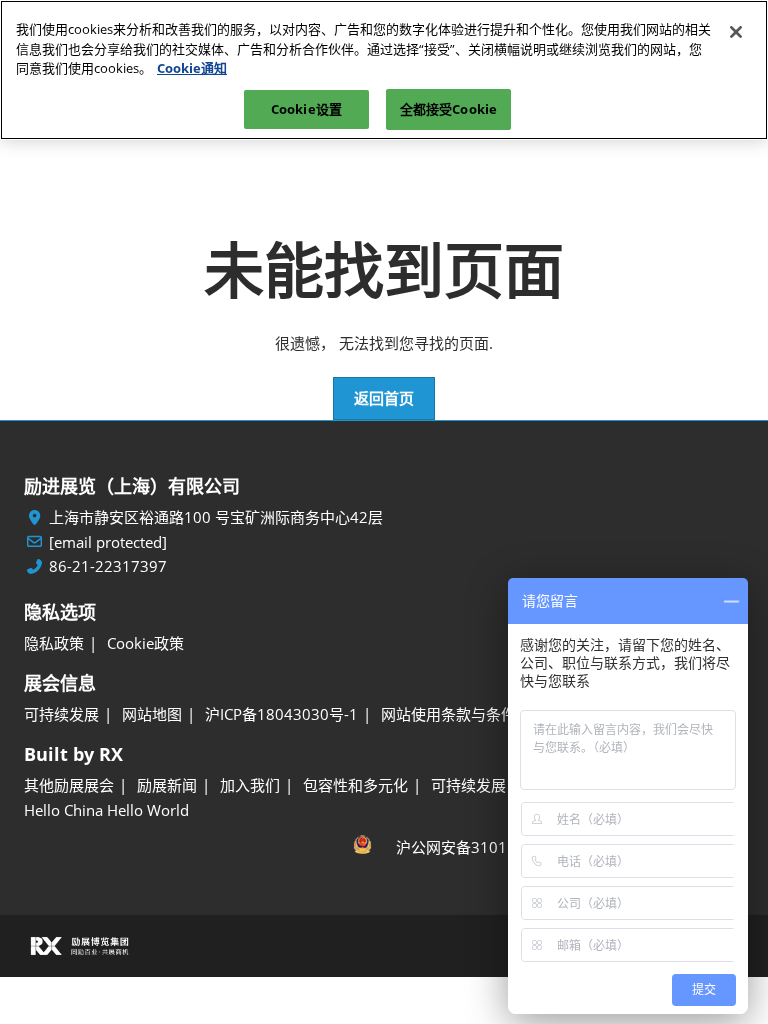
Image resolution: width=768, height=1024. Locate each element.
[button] (384, 399)
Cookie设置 (306, 109)
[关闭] (736, 32)
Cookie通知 (192, 68)
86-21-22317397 (108, 566)
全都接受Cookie (448, 109)
